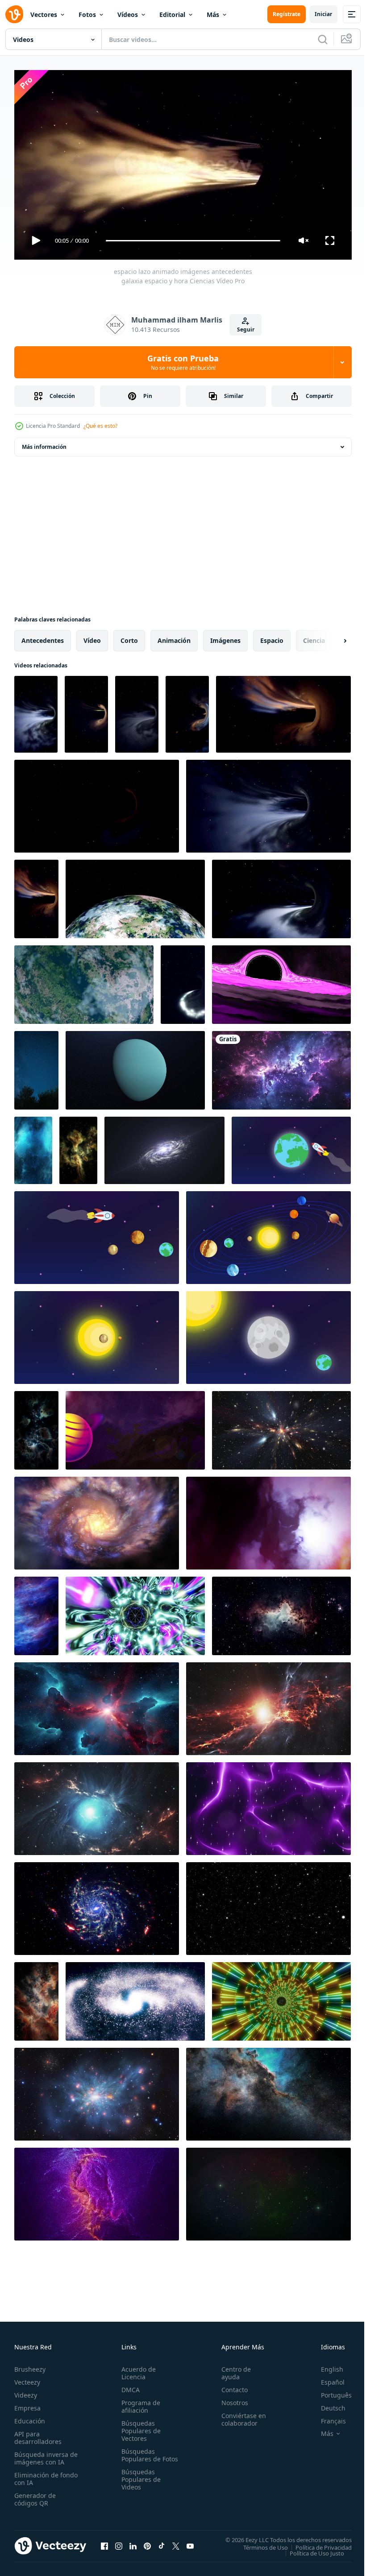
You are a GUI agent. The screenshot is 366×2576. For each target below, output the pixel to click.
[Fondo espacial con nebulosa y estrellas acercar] (268, 2191)
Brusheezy (30, 2365)
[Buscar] (323, 39)
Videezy (26, 2391)
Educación (30, 2417)
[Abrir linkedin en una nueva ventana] (133, 2542)
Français (327, 2417)
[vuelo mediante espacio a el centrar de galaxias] (97, 1705)
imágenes (225, 637)
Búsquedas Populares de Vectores (139, 2427)
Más (213, 14)
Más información (44, 443)
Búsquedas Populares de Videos (139, 2483)
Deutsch (326, 2404)
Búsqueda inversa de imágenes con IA (44, 2454)
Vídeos (128, 14)
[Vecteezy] (14, 14)
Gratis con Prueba (183, 362)
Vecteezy (27, 2378)
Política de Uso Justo (310, 2549)
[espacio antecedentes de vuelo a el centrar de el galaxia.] (281, 1427)
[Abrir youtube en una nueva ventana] (190, 2542)
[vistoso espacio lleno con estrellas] (281, 1067)
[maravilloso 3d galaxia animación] (97, 1520)
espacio (272, 637)
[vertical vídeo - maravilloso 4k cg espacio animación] (33, 1147)
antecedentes (43, 637)
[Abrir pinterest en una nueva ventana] (147, 2542)
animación (174, 637)
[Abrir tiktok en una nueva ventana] (162, 2542)
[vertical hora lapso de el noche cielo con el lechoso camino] (36, 1067)
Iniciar (323, 14)
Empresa (27, 2404)
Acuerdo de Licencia (137, 2369)
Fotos (87, 14)
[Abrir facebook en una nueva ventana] (104, 2542)
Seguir (246, 329)
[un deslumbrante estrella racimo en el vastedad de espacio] (78, 1147)
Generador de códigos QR (35, 2495)
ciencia (314, 637)
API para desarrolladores (38, 2434)
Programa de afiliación (139, 2402)
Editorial (172, 14)
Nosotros (231, 2399)
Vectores (44, 14)
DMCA (129, 2386)
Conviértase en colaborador (240, 2415)
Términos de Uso (259, 2543)
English (325, 2365)
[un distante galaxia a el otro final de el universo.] (97, 2091)
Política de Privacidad (317, 2543)
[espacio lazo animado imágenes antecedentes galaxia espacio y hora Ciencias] (36, 711)
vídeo (92, 637)
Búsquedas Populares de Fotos (139, 2455)
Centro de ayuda (232, 2369)
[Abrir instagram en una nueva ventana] (119, 2542)
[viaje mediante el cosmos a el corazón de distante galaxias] (281, 1612)
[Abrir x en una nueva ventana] (176, 2542)
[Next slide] (331, 637)
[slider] (193, 241)
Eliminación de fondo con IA (36, 2475)
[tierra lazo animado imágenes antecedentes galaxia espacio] (135, 895)
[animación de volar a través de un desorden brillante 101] (97, 1905)
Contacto (231, 2386)
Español (326, 2378)
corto (129, 637)
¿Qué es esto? (100, 426)
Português (330, 2391)
